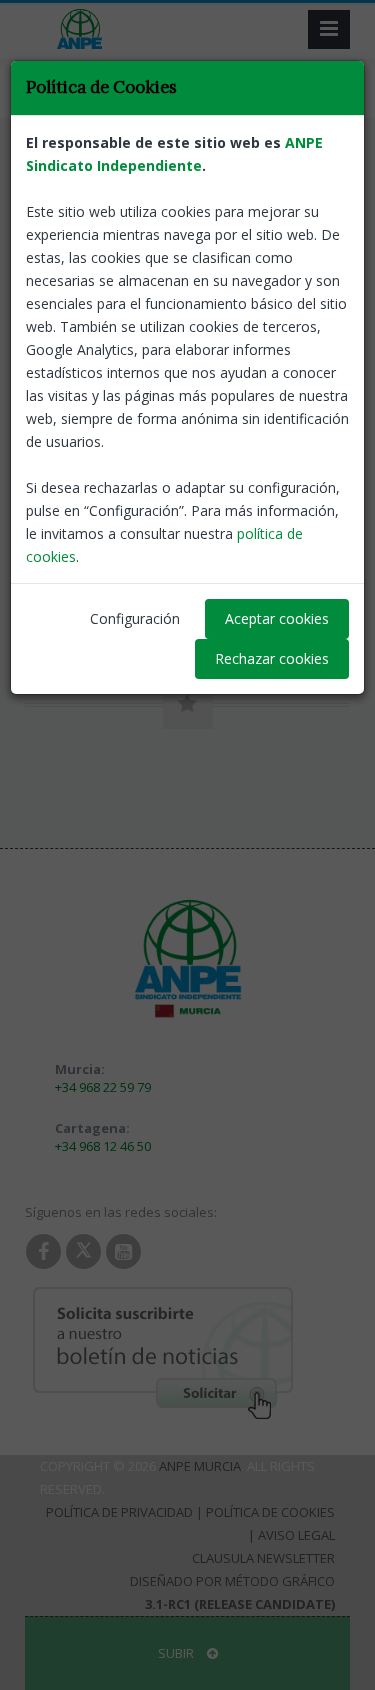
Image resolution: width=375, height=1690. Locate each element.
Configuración (135, 618)
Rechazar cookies (272, 658)
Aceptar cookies (277, 618)
